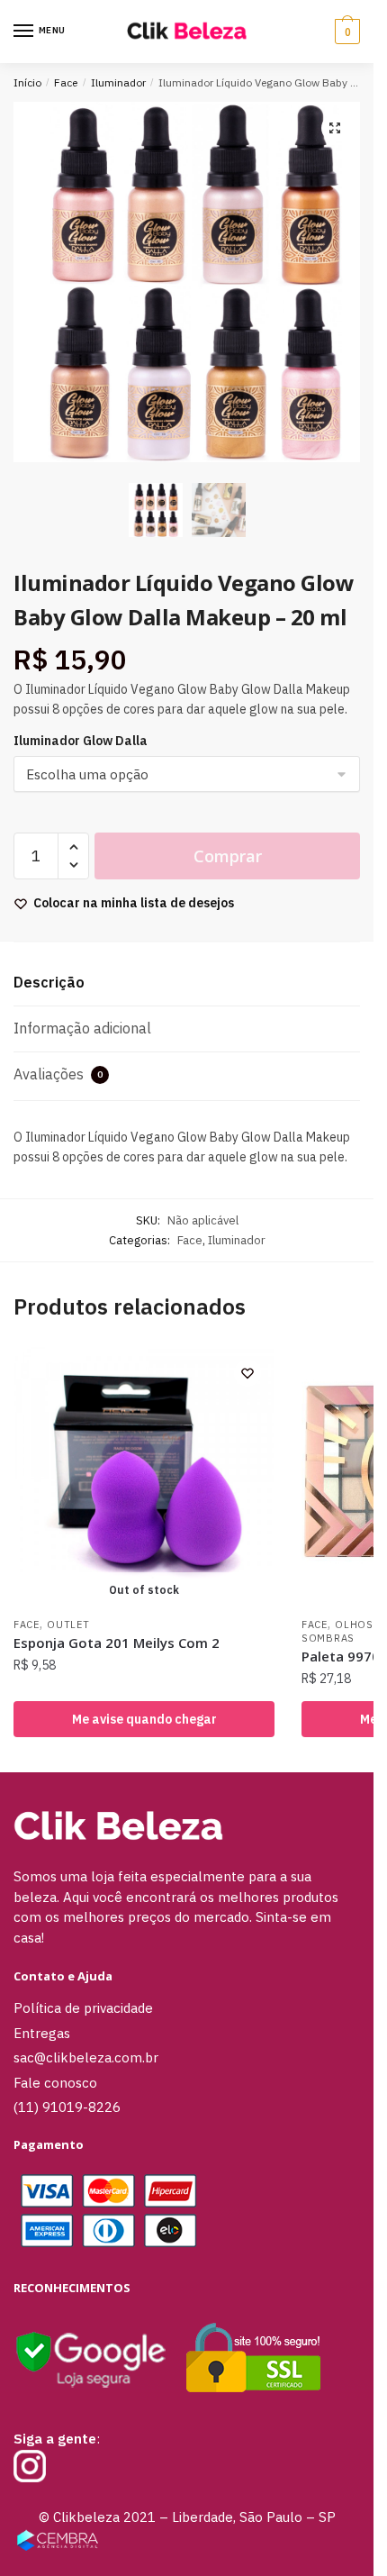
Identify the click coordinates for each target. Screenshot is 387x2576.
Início (27, 82)
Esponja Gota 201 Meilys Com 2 (117, 1643)
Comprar (228, 856)
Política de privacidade (83, 2008)
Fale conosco (55, 2083)
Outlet (68, 1625)
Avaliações (58, 1074)
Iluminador (118, 82)
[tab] (187, 983)
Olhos (354, 1625)
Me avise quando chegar (144, 1719)
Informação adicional (82, 1028)
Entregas (42, 2033)
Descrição (49, 982)
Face (66, 82)
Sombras (328, 1638)
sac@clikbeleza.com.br (86, 2057)
